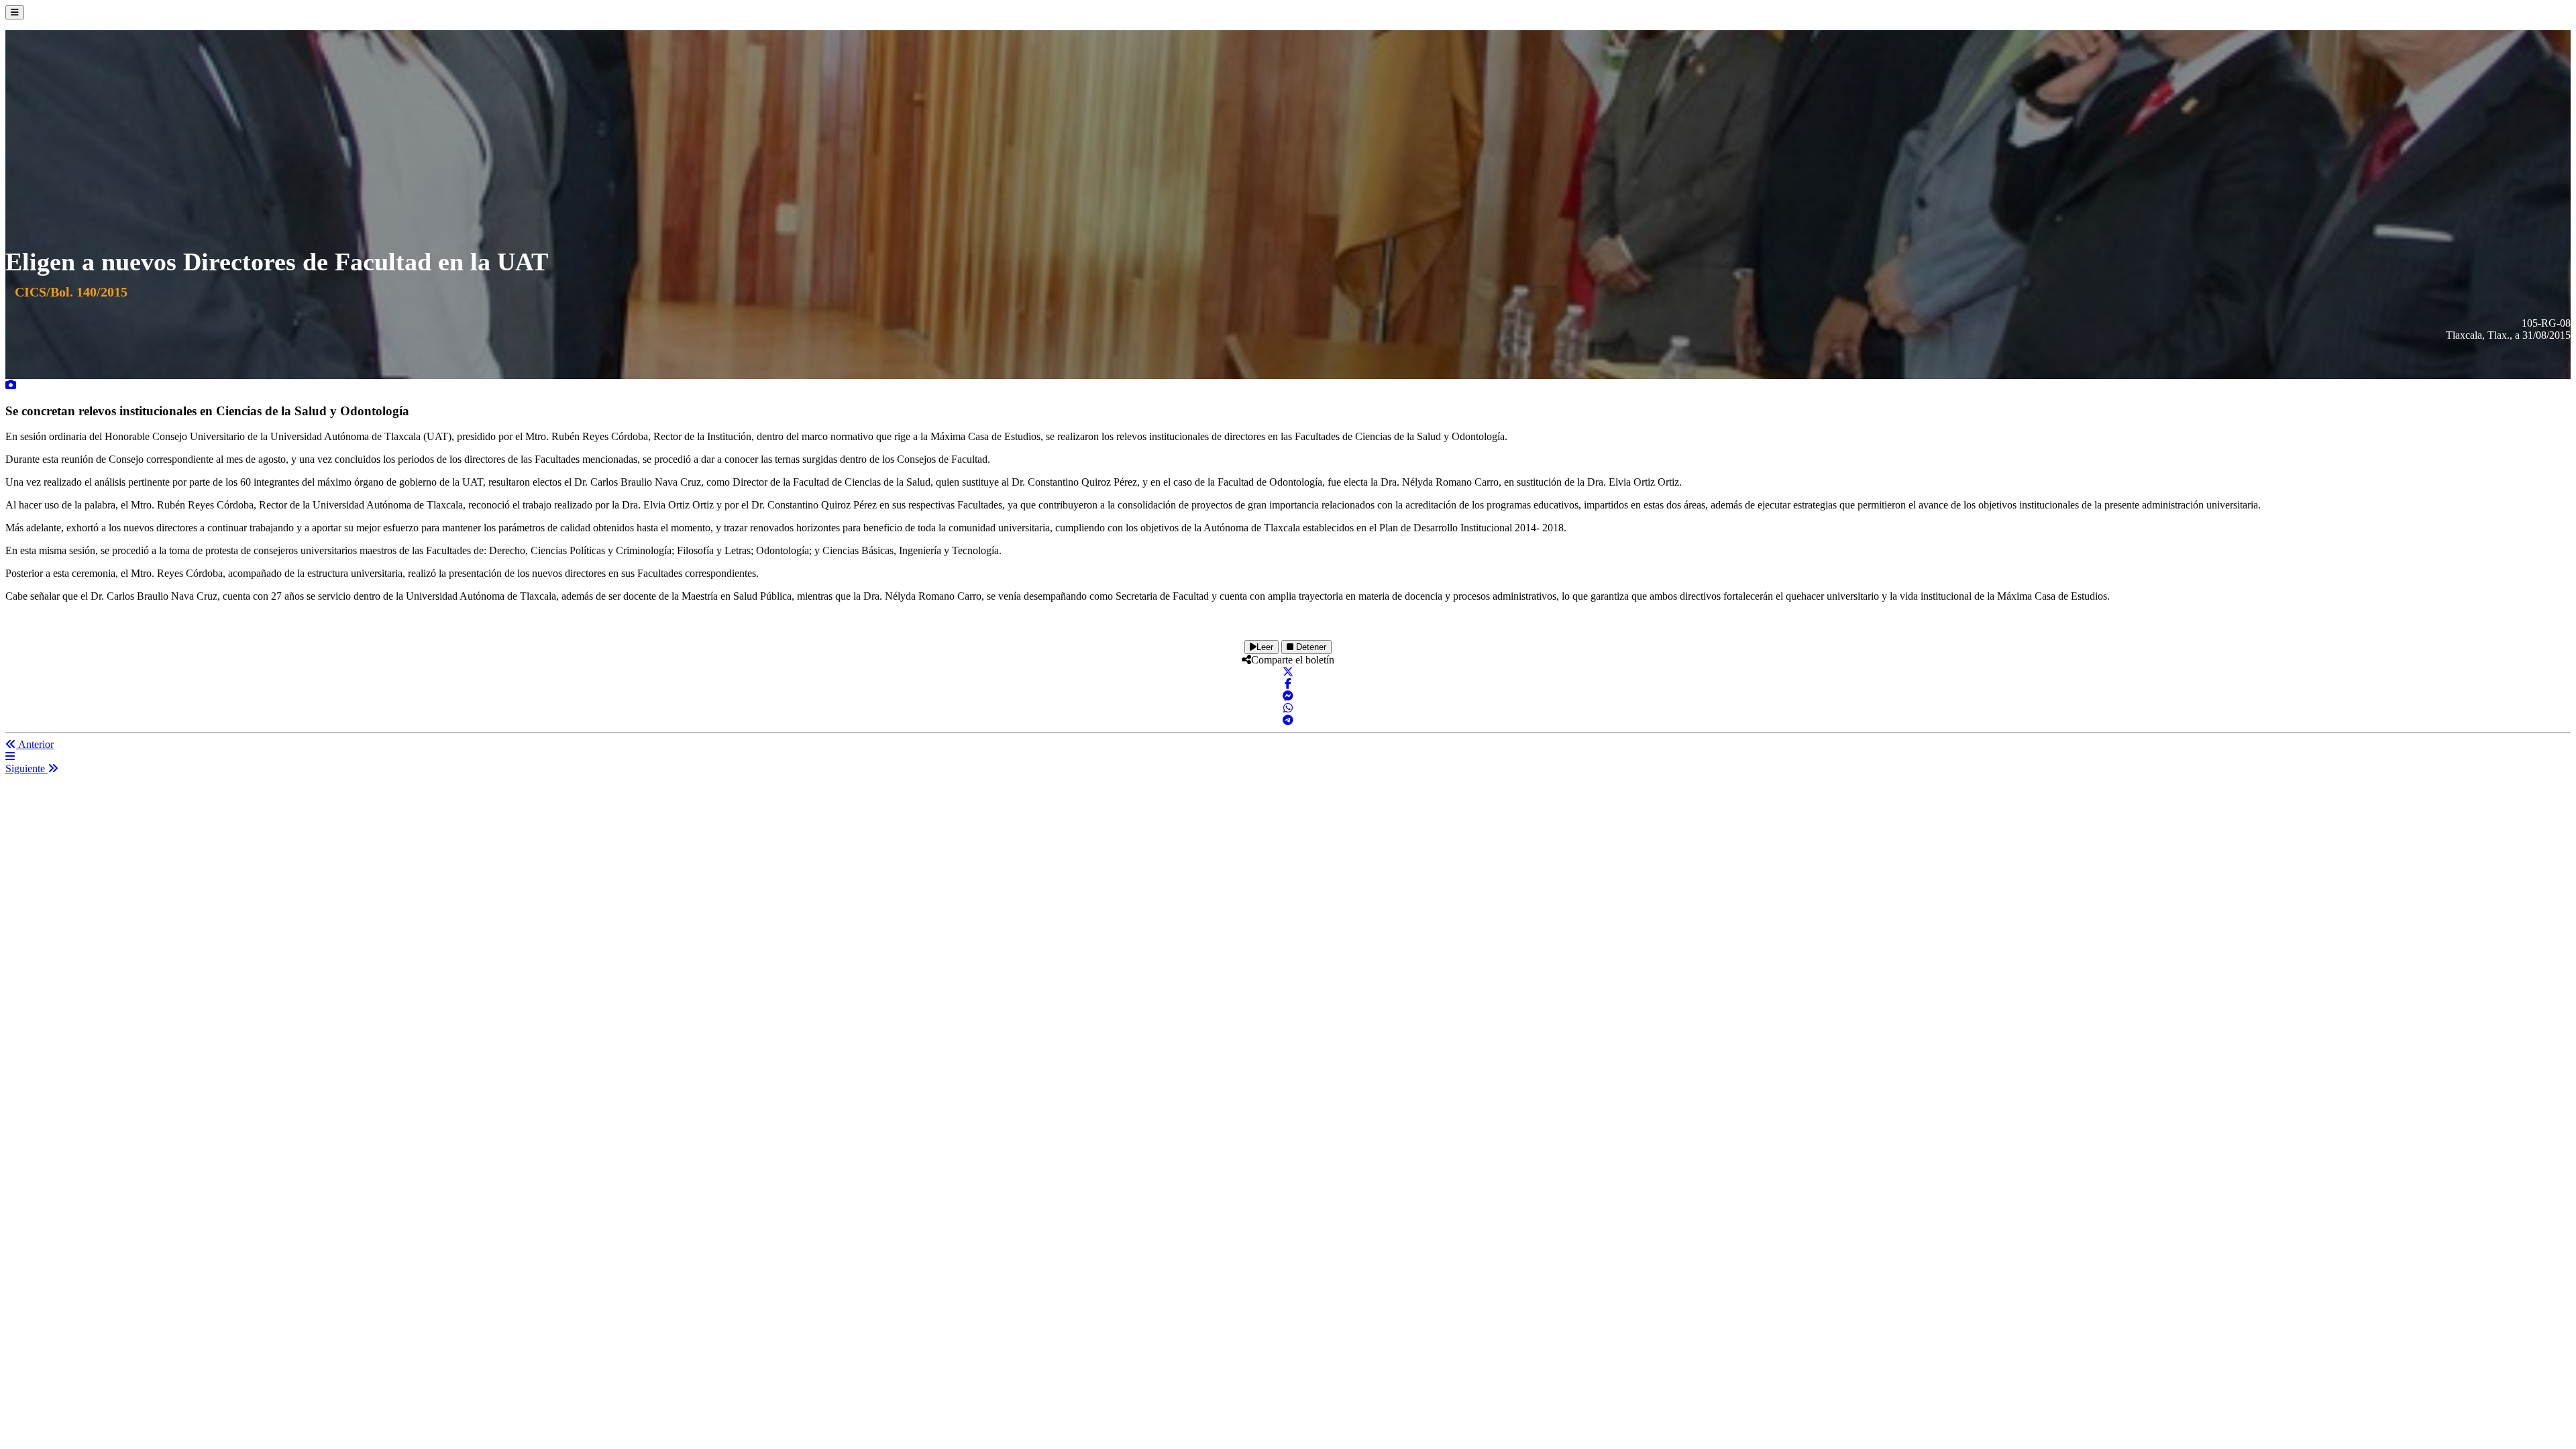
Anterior (35, 744)
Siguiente (26, 768)
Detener (1310, 647)
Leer (1265, 647)
